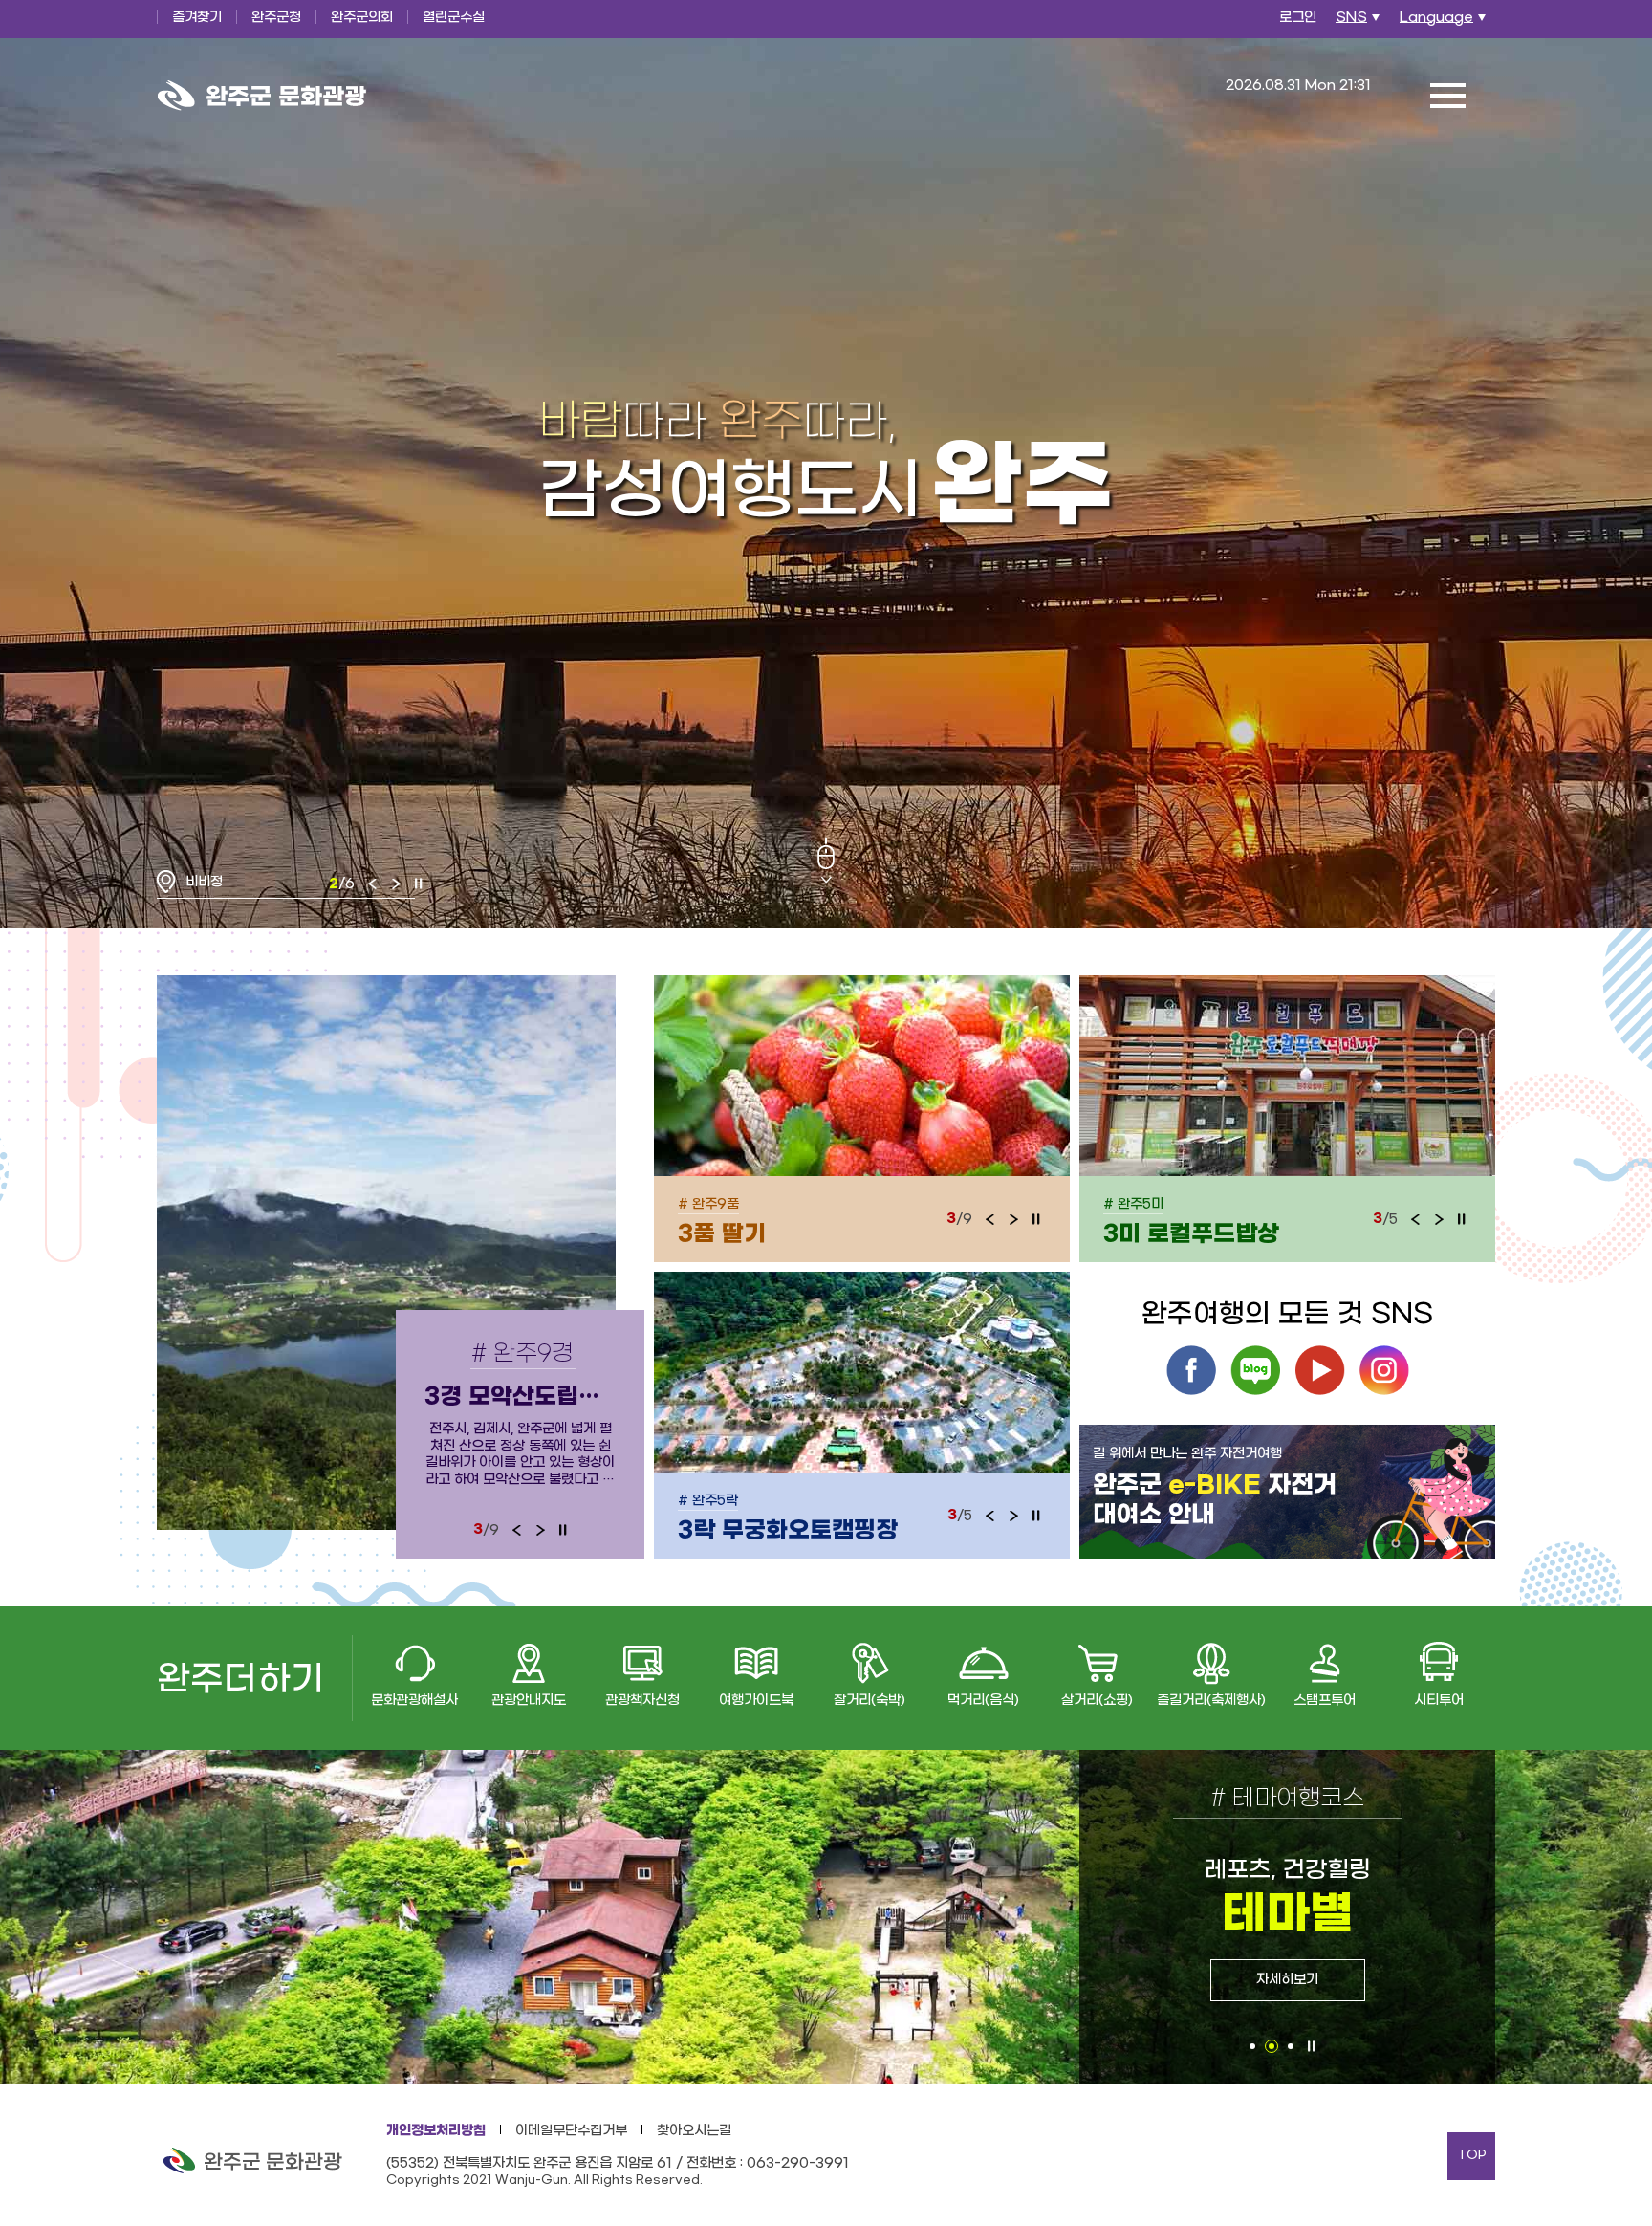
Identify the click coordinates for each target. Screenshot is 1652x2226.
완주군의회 (362, 18)
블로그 (1255, 1371)
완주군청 (276, 18)
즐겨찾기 (197, 18)
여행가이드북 (756, 1701)
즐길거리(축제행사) (1211, 1701)
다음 (396, 884)
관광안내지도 (529, 1701)
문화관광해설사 (414, 1701)
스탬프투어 (1325, 1701)
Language (1445, 23)
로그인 (1298, 18)
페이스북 (1191, 1371)
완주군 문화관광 (262, 96)
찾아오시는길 (694, 2131)
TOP (1472, 2155)
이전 (373, 884)
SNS (1360, 23)
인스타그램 (1384, 1371)
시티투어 (1439, 1701)
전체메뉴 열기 (1447, 96)
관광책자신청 (642, 1701)
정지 (419, 884)
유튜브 (1320, 1371)
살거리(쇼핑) (1097, 1701)
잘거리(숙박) (869, 1701)
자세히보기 (1287, 1980)
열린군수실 (454, 18)
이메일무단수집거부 (571, 2131)
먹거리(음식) (983, 1701)
